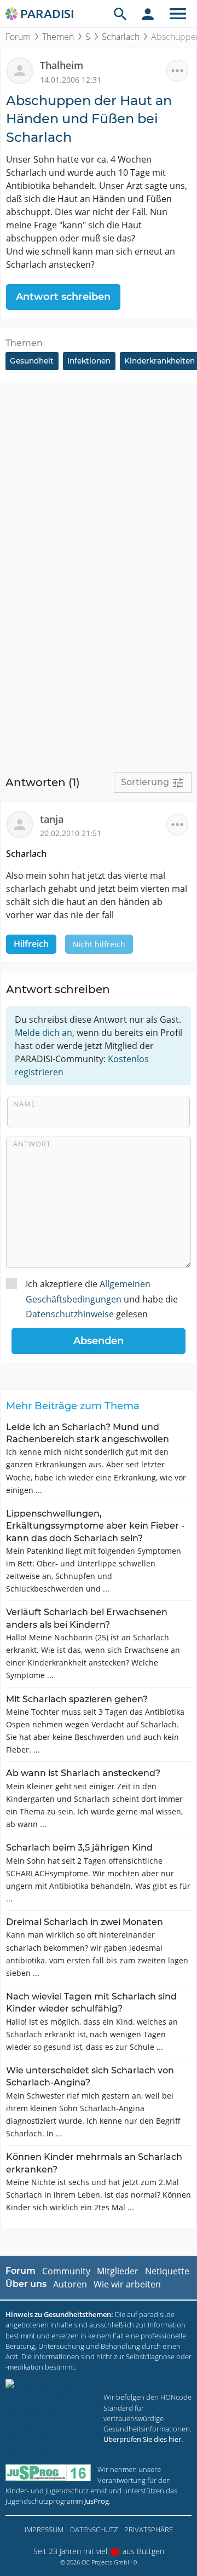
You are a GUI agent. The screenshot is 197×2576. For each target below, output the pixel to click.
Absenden (99, 1341)
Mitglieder (118, 2271)
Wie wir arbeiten (127, 2284)
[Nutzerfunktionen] (148, 14)
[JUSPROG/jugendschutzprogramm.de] (48, 2473)
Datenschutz (94, 2529)
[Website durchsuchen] (120, 14)
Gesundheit (32, 361)
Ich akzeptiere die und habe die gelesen (102, 1299)
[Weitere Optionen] (177, 71)
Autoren (70, 2284)
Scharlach (121, 37)
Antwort (32, 1144)
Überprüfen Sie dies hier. (143, 2439)
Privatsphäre (149, 2529)
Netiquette (167, 2271)
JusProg (97, 2501)
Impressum (44, 2529)
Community (66, 2271)
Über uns (26, 2284)
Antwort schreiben (63, 297)
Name (24, 1104)
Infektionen (89, 361)
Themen (58, 37)
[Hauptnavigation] (178, 14)
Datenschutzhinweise (70, 1314)
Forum (18, 37)
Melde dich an (44, 1033)
